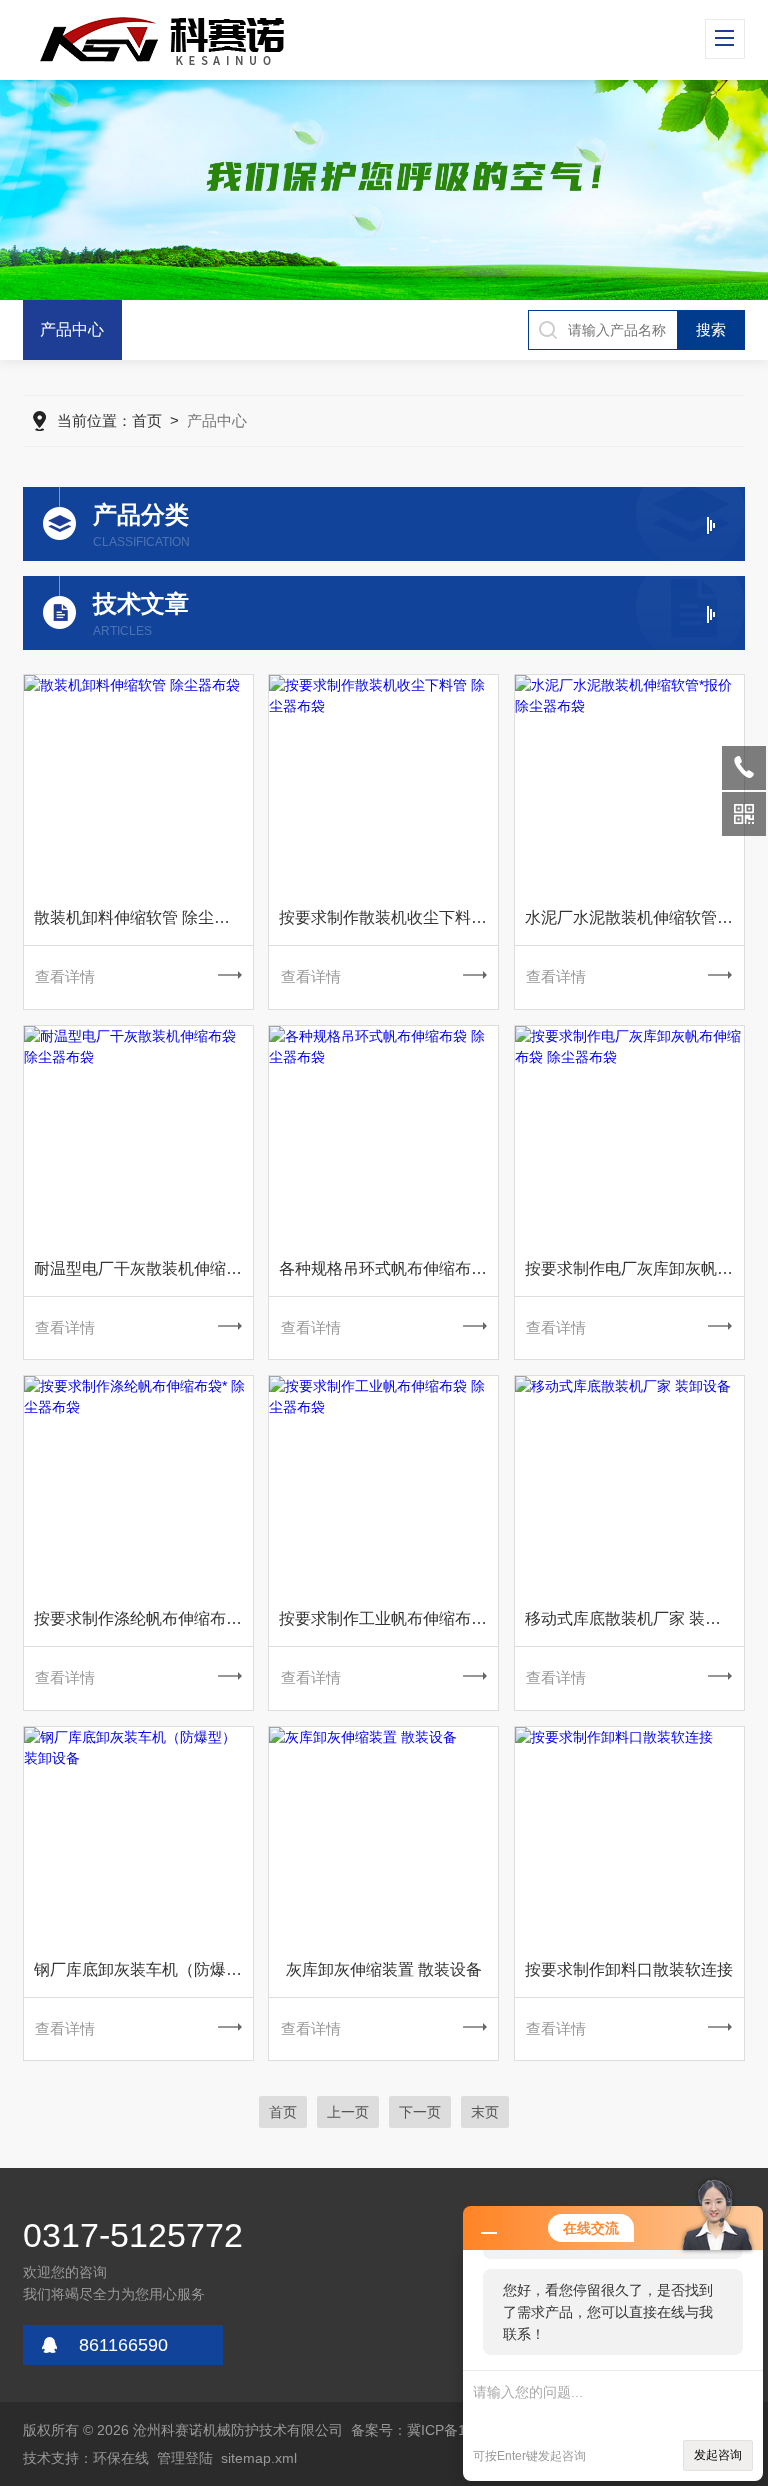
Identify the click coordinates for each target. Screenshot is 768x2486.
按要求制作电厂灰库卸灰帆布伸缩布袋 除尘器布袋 (634, 1268)
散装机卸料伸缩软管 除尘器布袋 (143, 917)
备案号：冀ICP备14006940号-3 (450, 2430)
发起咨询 (718, 2455)
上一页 (348, 2112)
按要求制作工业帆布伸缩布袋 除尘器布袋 (388, 1618)
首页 (147, 420)
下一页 (420, 2112)
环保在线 (121, 2458)
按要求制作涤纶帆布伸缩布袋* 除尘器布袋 (143, 1618)
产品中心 (72, 329)
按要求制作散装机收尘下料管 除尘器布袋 (388, 917)
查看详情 (65, 976)
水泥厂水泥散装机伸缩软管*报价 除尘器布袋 (634, 917)
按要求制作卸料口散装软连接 (629, 1969)
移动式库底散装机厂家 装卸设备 (634, 1618)
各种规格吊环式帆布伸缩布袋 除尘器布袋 (388, 1268)
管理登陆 (185, 2458)
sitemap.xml (259, 2458)
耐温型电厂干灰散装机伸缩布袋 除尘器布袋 (143, 1268)
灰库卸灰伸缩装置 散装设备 (384, 1969)
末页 (485, 2112)
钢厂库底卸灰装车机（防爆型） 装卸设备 (143, 1969)
